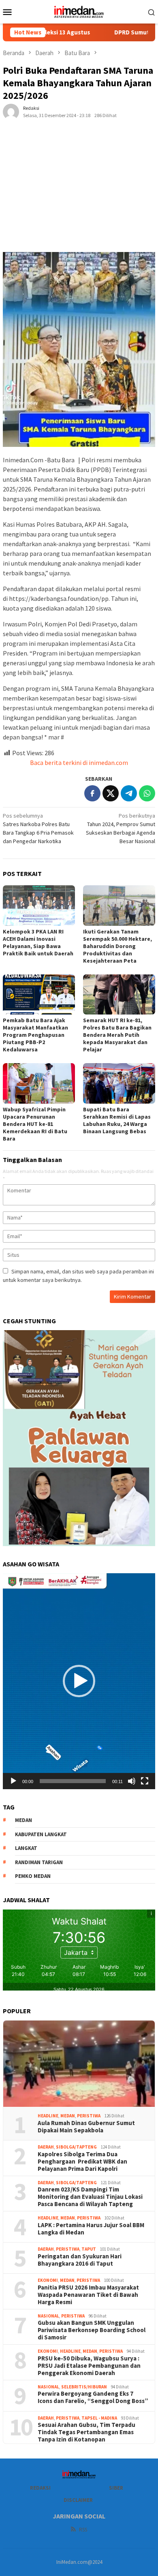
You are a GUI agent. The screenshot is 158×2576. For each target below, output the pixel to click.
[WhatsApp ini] (147, 793)
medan (23, 1820)
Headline (48, 2116)
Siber (116, 2488)
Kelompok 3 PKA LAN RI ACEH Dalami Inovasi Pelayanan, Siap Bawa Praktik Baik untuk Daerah (38, 942)
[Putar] (13, 1781)
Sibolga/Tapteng (76, 2147)
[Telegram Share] (129, 793)
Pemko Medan (33, 1876)
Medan (68, 2116)
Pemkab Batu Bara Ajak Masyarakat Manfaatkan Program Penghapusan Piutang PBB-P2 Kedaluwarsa (35, 1035)
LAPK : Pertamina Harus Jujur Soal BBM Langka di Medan (91, 2229)
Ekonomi (48, 2280)
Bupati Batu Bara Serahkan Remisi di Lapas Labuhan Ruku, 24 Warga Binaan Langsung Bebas (117, 1120)
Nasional (48, 2316)
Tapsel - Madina (99, 2418)
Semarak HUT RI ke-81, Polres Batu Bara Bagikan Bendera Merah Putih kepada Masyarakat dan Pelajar (117, 1035)
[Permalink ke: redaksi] (11, 111)
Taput (89, 2249)
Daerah (46, 2147)
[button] (79, 1681)
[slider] (73, 1781)
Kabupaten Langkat (41, 1834)
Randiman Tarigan (39, 1862)
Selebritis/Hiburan (84, 2387)
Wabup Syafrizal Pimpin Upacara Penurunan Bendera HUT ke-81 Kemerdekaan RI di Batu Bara (35, 1124)
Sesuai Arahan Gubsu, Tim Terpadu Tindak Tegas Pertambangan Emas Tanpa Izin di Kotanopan (86, 2432)
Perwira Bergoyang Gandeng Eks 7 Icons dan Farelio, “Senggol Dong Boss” (93, 2397)
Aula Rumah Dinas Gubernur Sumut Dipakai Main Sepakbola (86, 2127)
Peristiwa (89, 2116)
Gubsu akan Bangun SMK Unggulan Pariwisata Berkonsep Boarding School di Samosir (92, 2330)
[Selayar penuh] (145, 1781)
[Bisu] (132, 1781)
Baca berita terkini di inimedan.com (79, 763)
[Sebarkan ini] (92, 793)
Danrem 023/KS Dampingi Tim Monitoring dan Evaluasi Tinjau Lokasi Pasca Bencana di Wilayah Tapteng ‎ (90, 2197)
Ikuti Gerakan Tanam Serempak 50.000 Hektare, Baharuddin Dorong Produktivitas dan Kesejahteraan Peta (117, 946)
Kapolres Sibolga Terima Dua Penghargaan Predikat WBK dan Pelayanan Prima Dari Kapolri (82, 2162)
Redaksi (40, 2488)
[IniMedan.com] (79, 11)
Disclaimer (78, 2500)
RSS (83, 2530)
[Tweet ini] (111, 793)
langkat (26, 1848)
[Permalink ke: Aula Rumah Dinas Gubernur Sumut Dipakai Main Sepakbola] (79, 2064)
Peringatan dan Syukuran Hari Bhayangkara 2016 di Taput (80, 2260)
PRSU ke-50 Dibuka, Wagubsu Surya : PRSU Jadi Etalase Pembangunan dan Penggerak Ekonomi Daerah (89, 2366)
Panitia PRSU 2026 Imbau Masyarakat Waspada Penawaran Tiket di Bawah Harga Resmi (88, 2295)
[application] (79, 1681)
